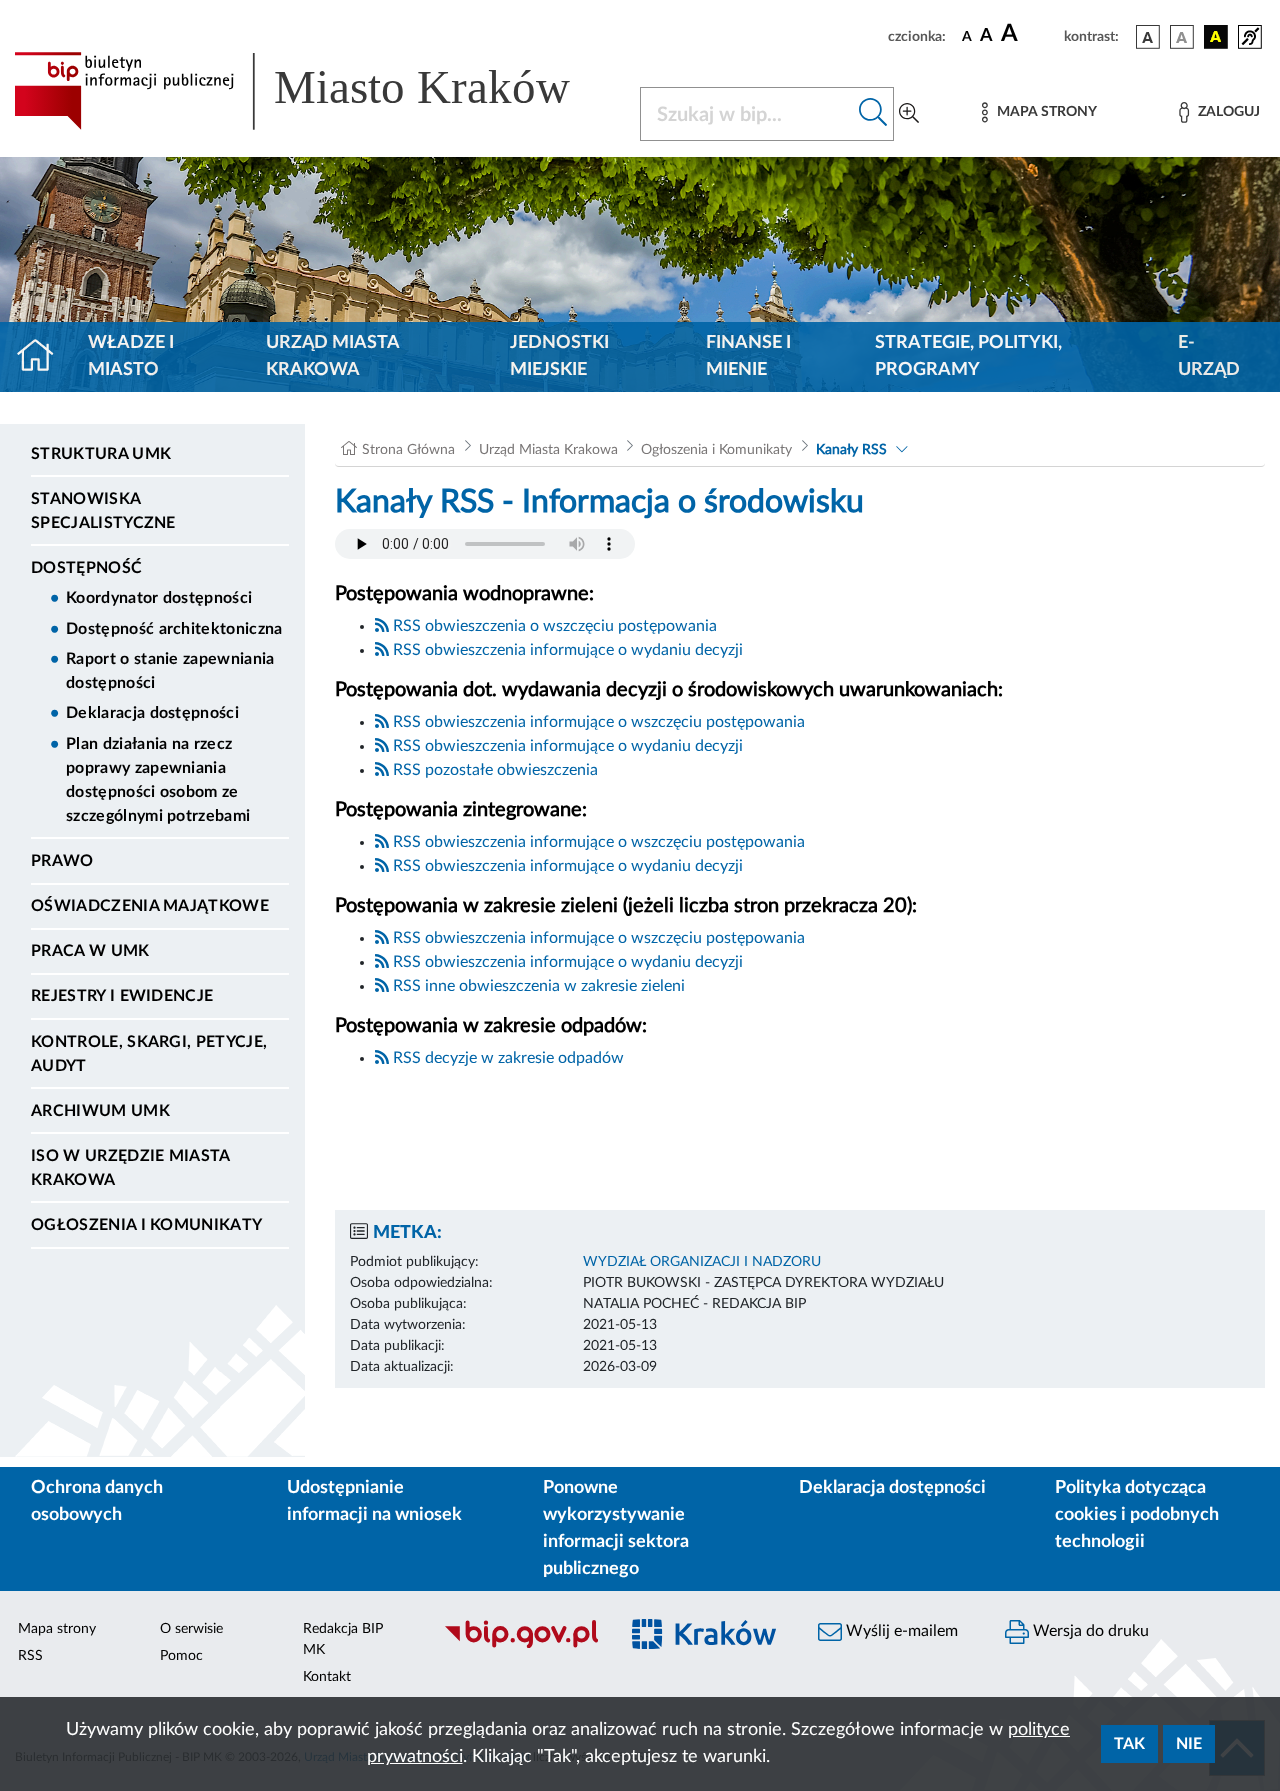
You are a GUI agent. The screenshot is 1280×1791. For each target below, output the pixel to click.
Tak (1129, 1744)
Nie (1189, 1744)
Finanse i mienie (748, 356)
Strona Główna (408, 450)
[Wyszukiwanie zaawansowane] (909, 114)
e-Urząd (1209, 356)
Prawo (62, 861)
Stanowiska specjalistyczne (103, 511)
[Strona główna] (43, 357)
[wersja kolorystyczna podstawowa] (1148, 37)
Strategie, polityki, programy (968, 356)
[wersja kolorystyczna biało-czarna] (1182, 37)
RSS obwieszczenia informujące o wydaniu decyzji (566, 650)
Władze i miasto (131, 356)
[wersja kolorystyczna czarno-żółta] (1216, 37)
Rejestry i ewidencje (122, 996)
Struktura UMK (101, 454)
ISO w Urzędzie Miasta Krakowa (130, 1168)
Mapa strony (57, 1629)
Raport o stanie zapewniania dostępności (170, 671)
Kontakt (327, 1677)
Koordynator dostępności (159, 598)
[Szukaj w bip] (873, 114)
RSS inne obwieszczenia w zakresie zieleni (537, 986)
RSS (30, 1656)
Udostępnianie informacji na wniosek (374, 1501)
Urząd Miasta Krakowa (332, 356)
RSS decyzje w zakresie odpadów (506, 1058)
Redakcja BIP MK (343, 1639)
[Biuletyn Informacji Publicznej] (520, 1646)
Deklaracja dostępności (152, 713)
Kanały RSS (851, 450)
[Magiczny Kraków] (706, 1646)
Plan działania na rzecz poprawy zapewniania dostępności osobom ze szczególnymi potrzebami (158, 780)
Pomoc (181, 1656)
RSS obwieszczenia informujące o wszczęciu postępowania (597, 722)
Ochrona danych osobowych (97, 1501)
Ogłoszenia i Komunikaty (146, 1225)
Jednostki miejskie (559, 356)
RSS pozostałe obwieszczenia (493, 770)
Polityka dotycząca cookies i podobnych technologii (1137, 1515)
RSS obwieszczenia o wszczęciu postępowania (553, 626)
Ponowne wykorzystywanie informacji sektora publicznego (616, 1528)
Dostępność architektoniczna (174, 629)
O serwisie (191, 1629)
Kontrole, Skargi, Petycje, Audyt (149, 1054)
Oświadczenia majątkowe (150, 906)
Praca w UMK (90, 951)
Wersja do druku (1089, 1631)
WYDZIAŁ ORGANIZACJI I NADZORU (702, 1262)
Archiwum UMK (100, 1111)
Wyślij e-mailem (900, 1631)
